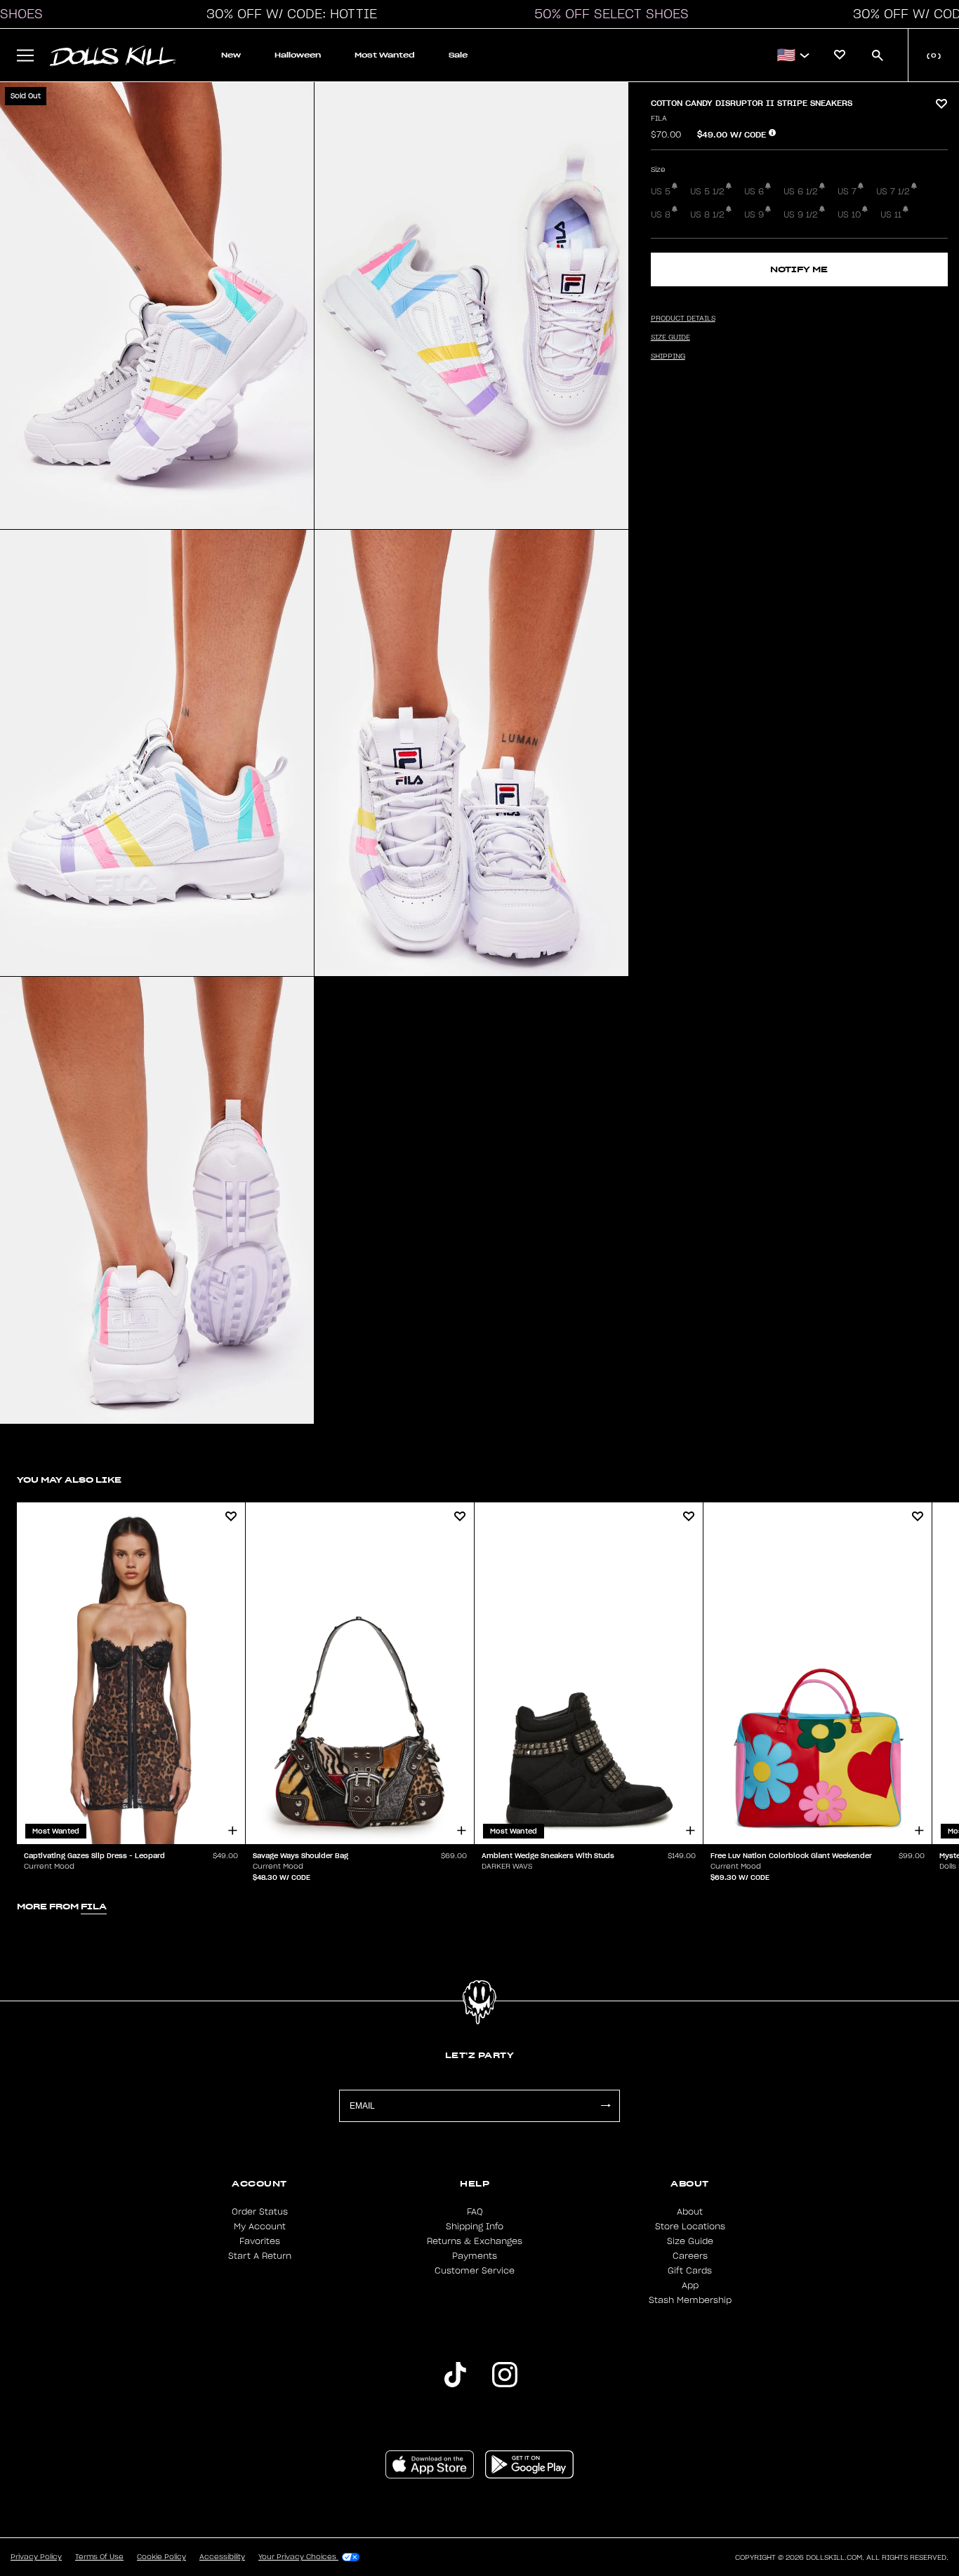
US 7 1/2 (893, 192)
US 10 (849, 215)
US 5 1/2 (707, 192)
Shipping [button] (668, 356)
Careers (690, 2256)
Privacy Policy (36, 2557)
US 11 (891, 215)
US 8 (661, 215)
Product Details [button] (683, 319)
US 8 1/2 (707, 215)
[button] (288, 14)
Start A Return (260, 2256)
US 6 (754, 192)
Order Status (260, 2212)
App (690, 2285)
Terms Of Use (99, 2557)
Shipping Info (475, 2227)
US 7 (847, 192)
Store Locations (690, 2227)
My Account (260, 2227)
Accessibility (222, 2557)
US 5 (661, 192)
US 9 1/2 (801, 215)
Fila (659, 119)
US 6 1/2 (801, 192)
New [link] (231, 55)
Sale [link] (458, 55)
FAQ (475, 2212)
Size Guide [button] (670, 338)
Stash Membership (690, 2300)
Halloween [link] (298, 55)
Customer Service (475, 2271)
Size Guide (690, 2241)
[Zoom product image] (157, 306)
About (690, 2212)
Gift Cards (690, 2271)
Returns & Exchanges (475, 2241)
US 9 (754, 215)
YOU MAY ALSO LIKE (69, 1480)
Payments (475, 2256)
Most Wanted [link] (385, 55)
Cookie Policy (161, 2557)
